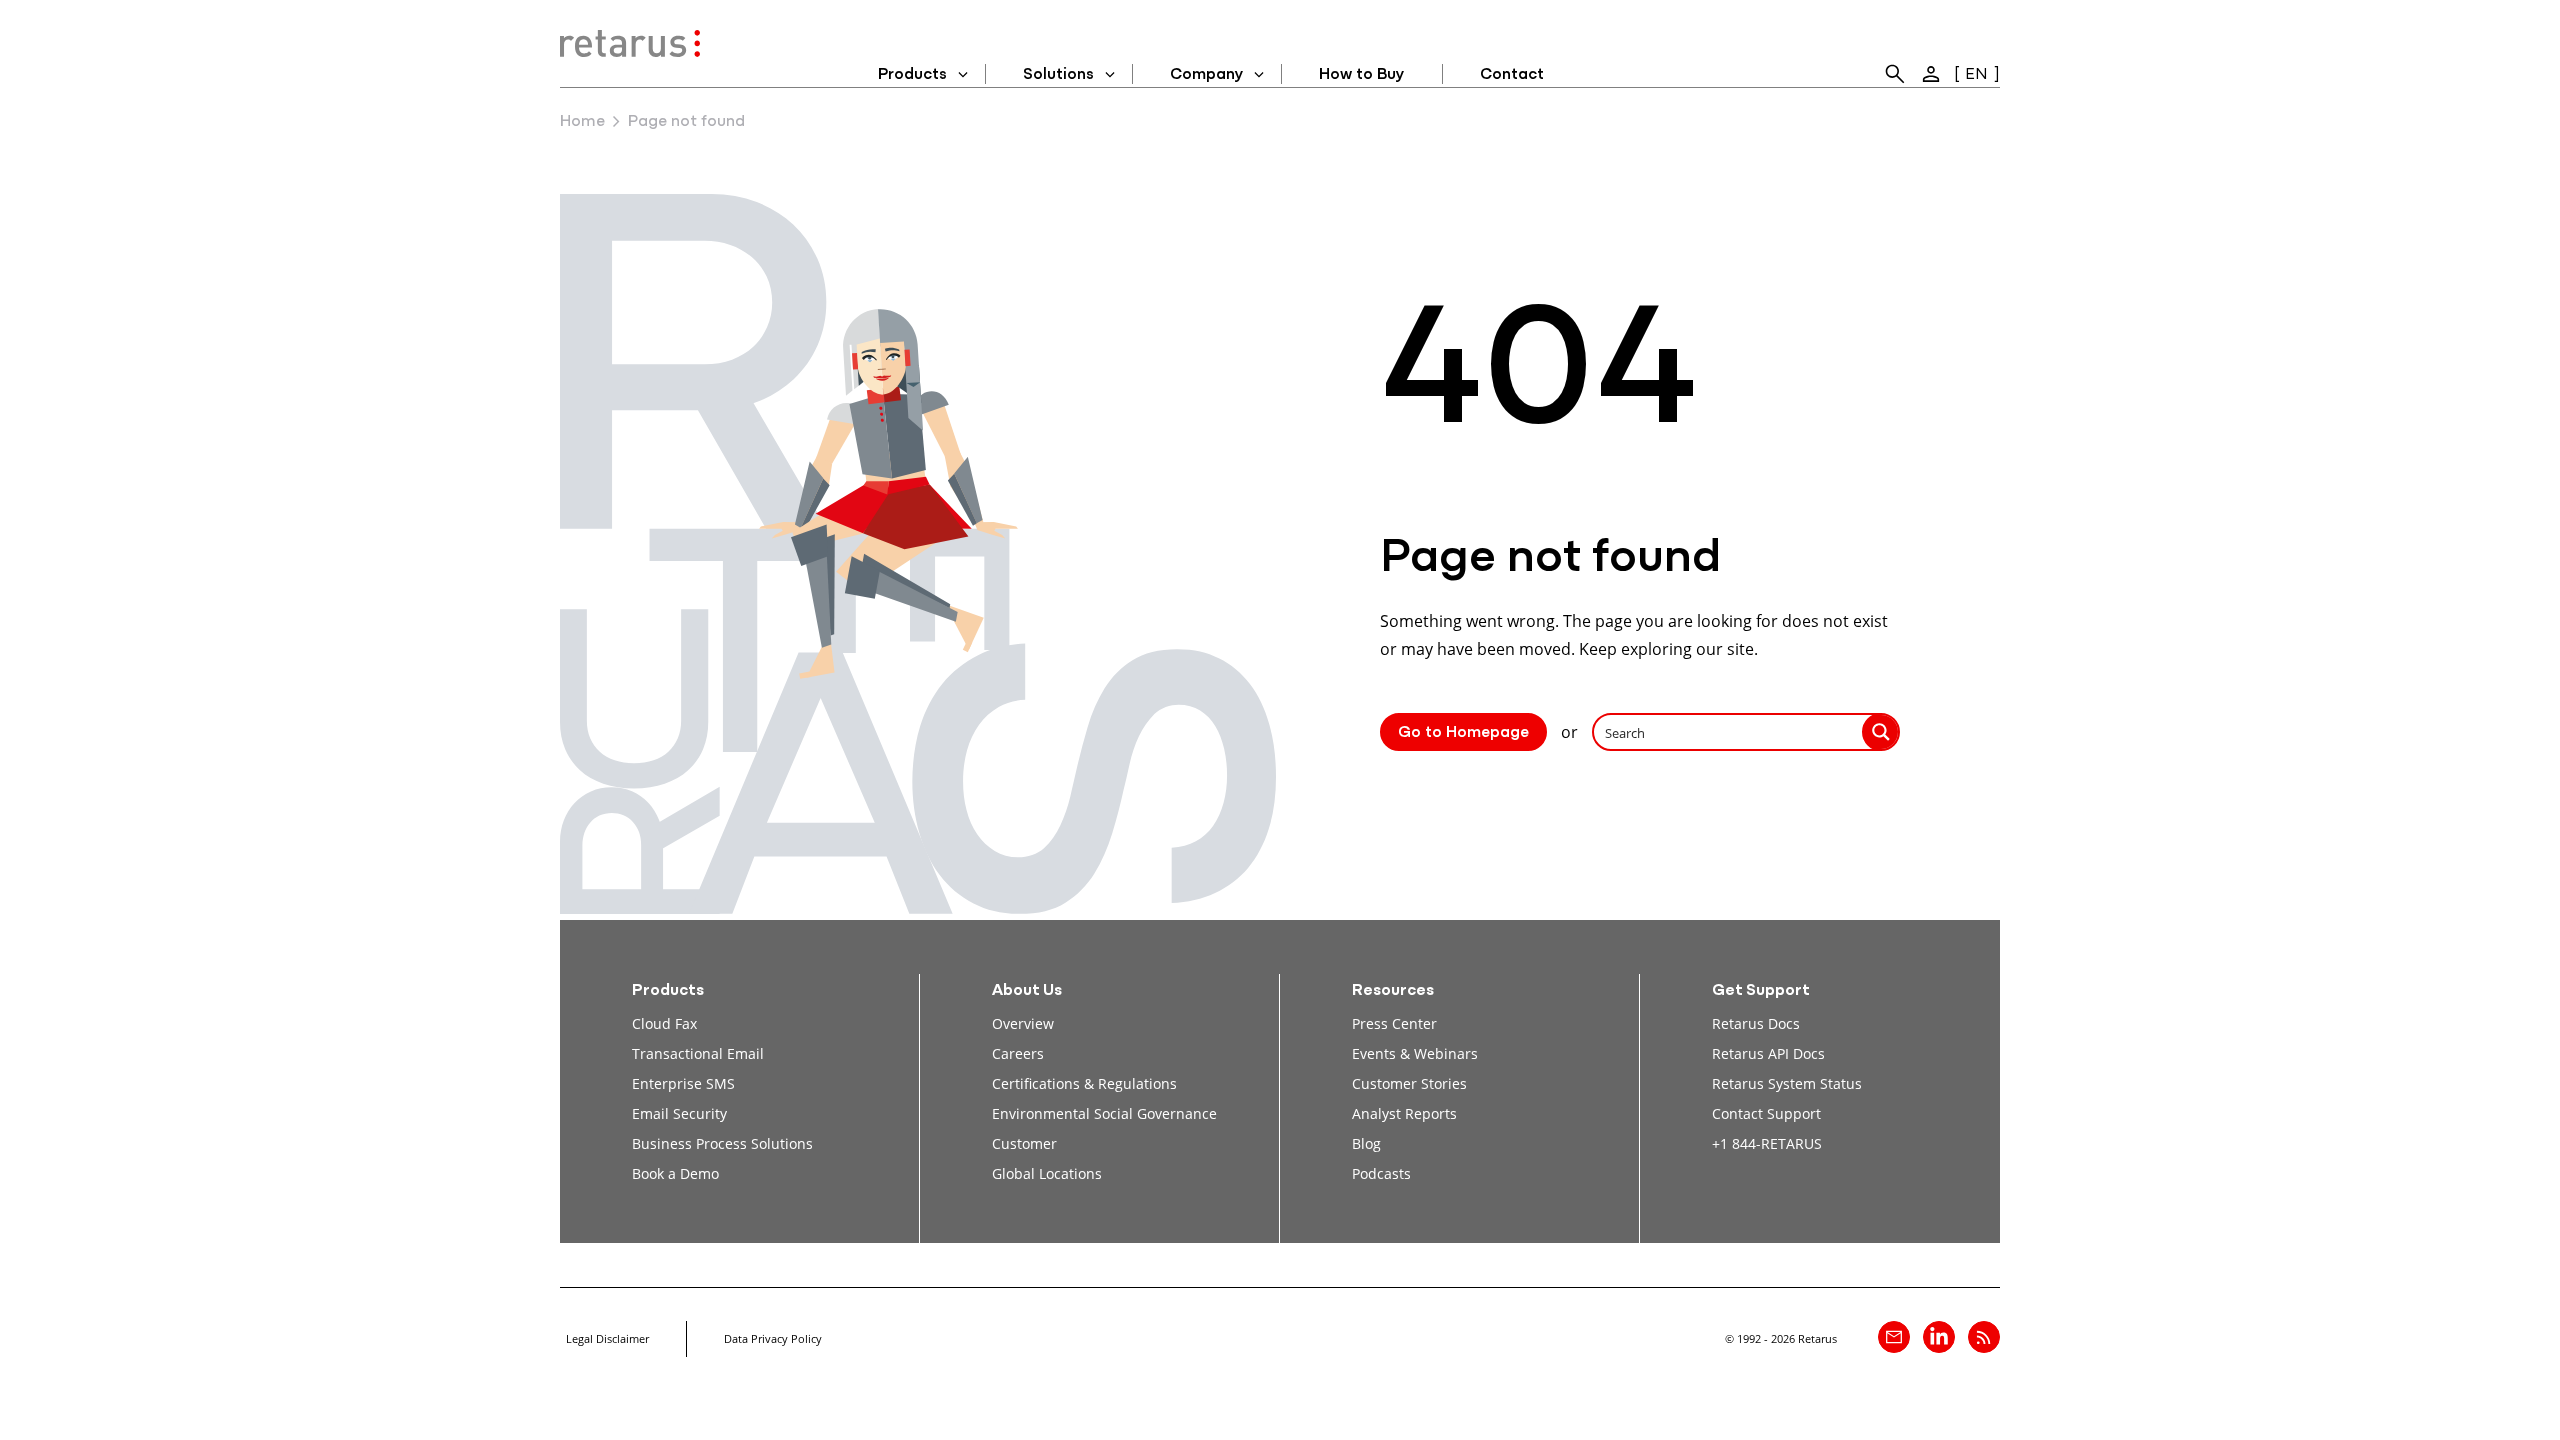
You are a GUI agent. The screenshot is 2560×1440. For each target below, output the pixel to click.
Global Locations (1047, 1173)
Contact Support (1766, 1113)
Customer (1024, 1143)
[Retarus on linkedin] (1939, 1337)
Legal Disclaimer (607, 1338)
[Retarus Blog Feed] (1984, 1337)
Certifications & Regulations (1084, 1083)
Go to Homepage (1463, 733)
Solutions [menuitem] (1058, 75)
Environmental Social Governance (1104, 1113)
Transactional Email (698, 1053)
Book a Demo (675, 1173)
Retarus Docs (1756, 1023)
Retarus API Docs (1768, 1053)
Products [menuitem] (912, 75)
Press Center (1394, 1023)
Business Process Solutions (722, 1143)
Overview (1023, 1023)
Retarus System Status (1787, 1083)
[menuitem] (1895, 74)
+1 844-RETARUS (1767, 1143)
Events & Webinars (1415, 1053)
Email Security (679, 1113)
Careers (1018, 1053)
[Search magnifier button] (1881, 732)
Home (582, 122)
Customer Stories (1409, 1083)
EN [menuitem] (1976, 75)
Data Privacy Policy (773, 1338)
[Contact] (1894, 1337)
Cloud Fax (664, 1023)
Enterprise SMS (683, 1083)
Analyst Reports (1404, 1113)
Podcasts (1381, 1173)
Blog (1366, 1143)
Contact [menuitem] (1512, 75)
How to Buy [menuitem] (1361, 75)
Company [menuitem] (1206, 75)
